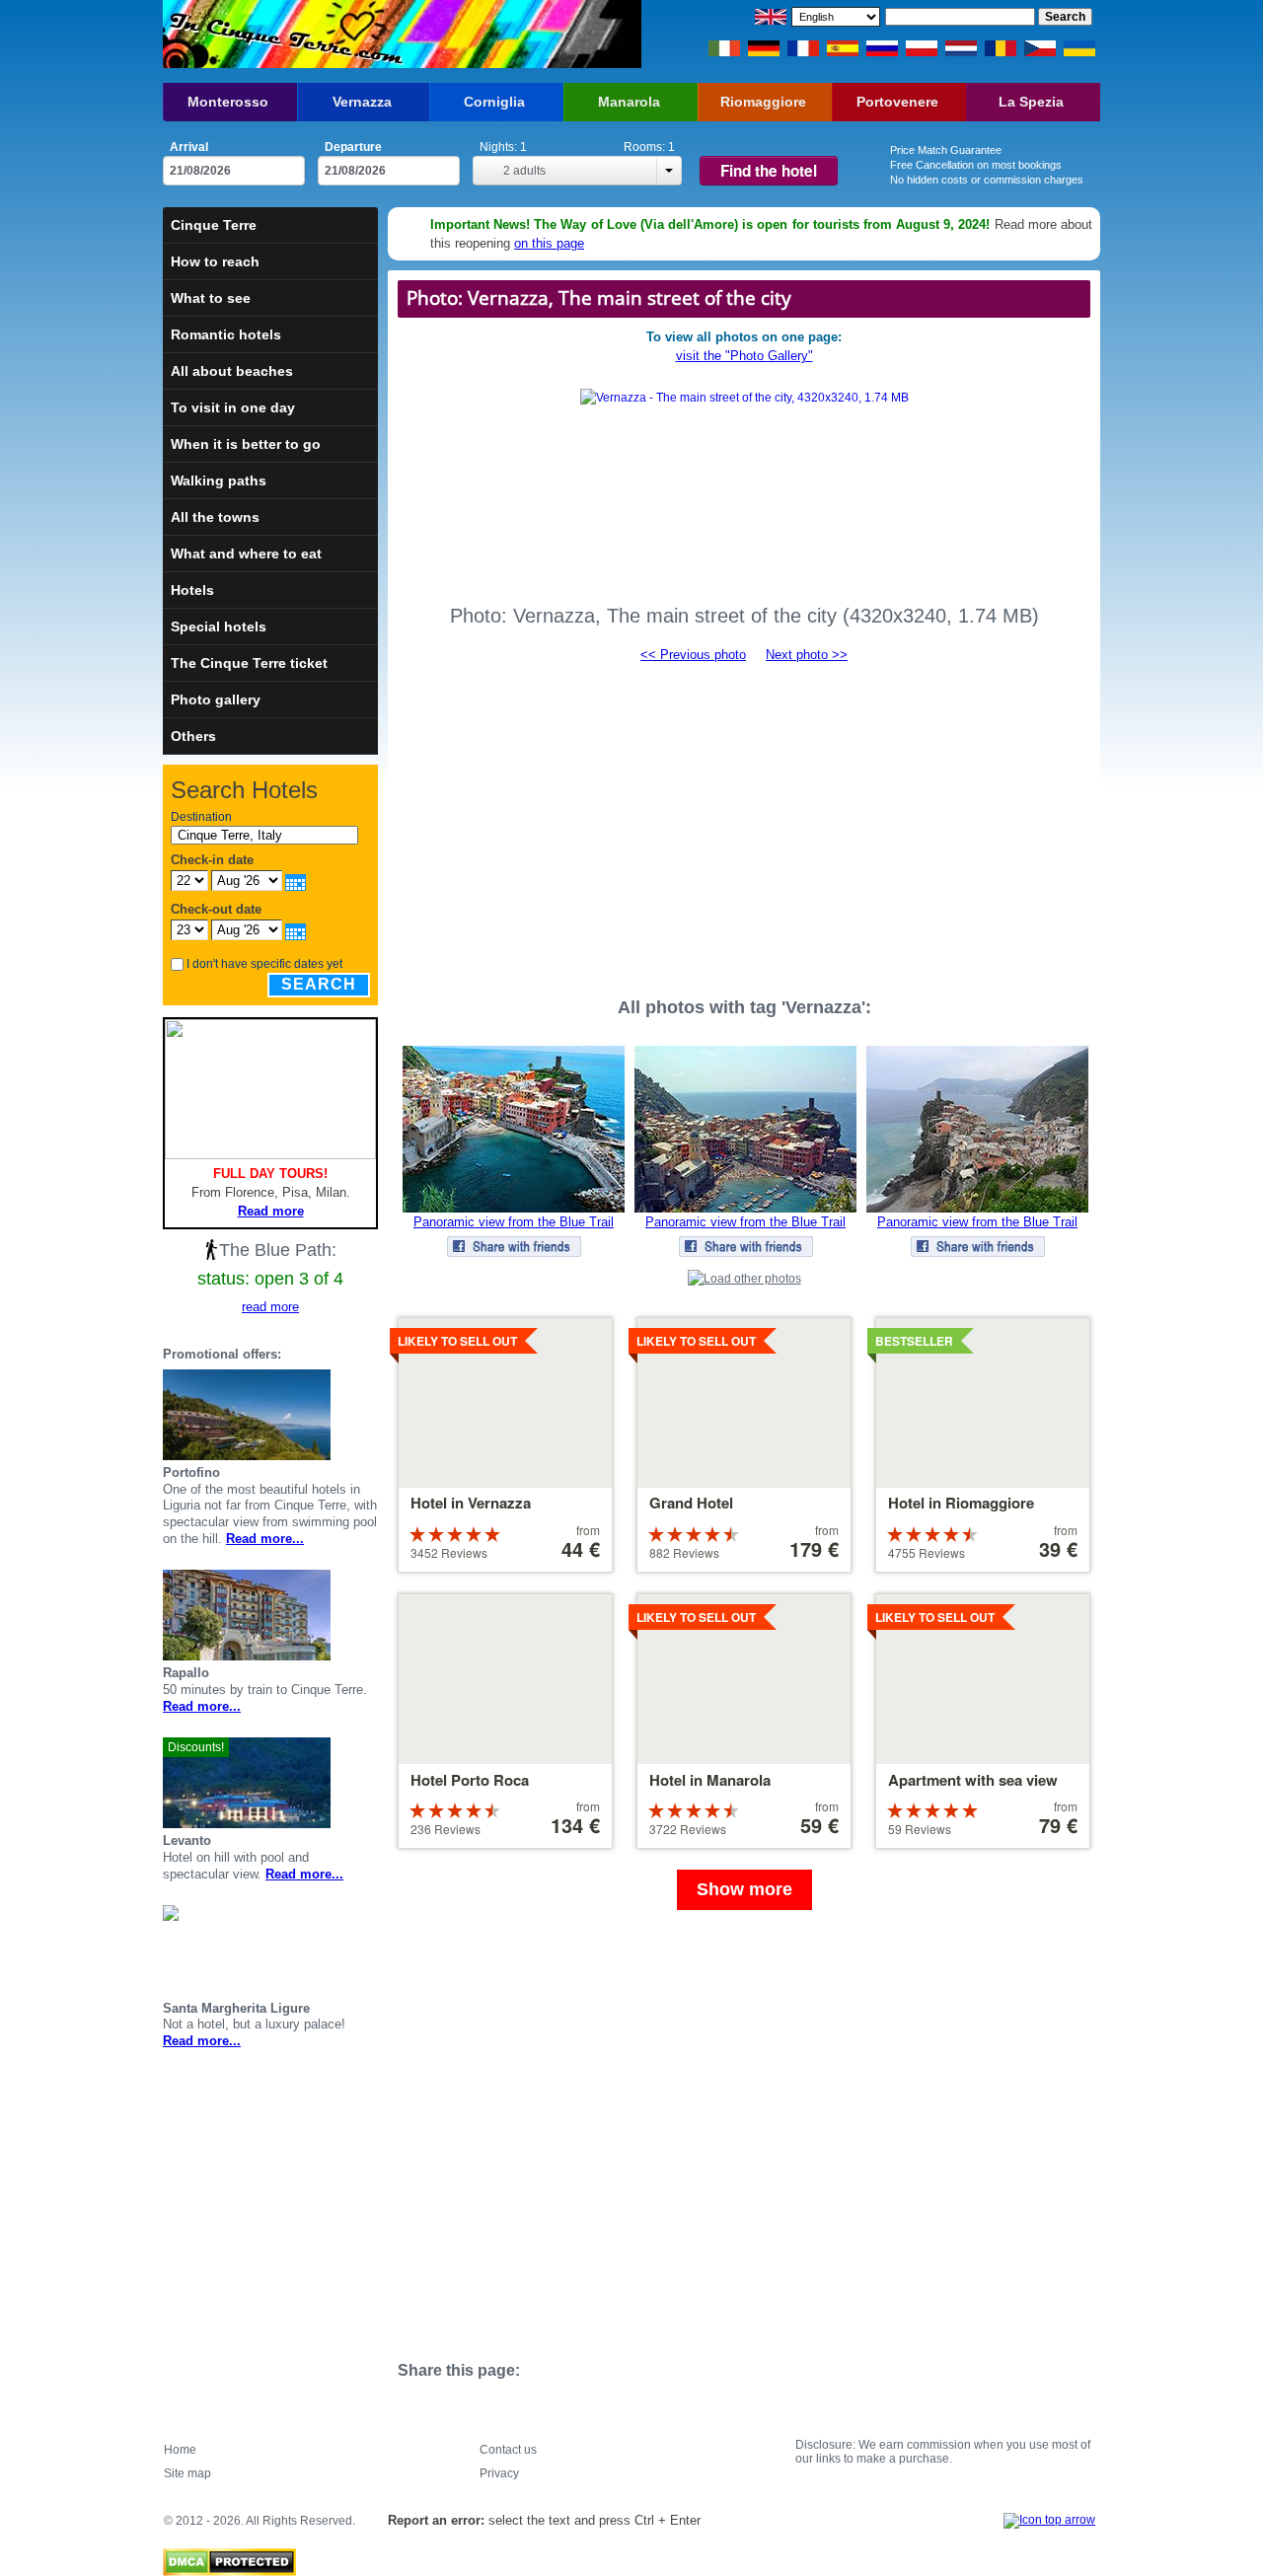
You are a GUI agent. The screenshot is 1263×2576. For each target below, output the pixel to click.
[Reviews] (346, 1415)
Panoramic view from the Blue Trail (514, 1222)
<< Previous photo (693, 655)
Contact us (508, 2450)
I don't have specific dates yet (264, 964)
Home (180, 2450)
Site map (187, 2473)
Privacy (499, 2473)
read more (270, 1307)
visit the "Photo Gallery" (744, 356)
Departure (353, 147)
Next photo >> (807, 655)
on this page (549, 243)
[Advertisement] (744, 821)
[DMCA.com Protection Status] (229, 2557)
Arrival (189, 147)
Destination (201, 817)
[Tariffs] (370, 1415)
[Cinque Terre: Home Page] (284, 34)
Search (319, 984)
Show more (744, 1889)
